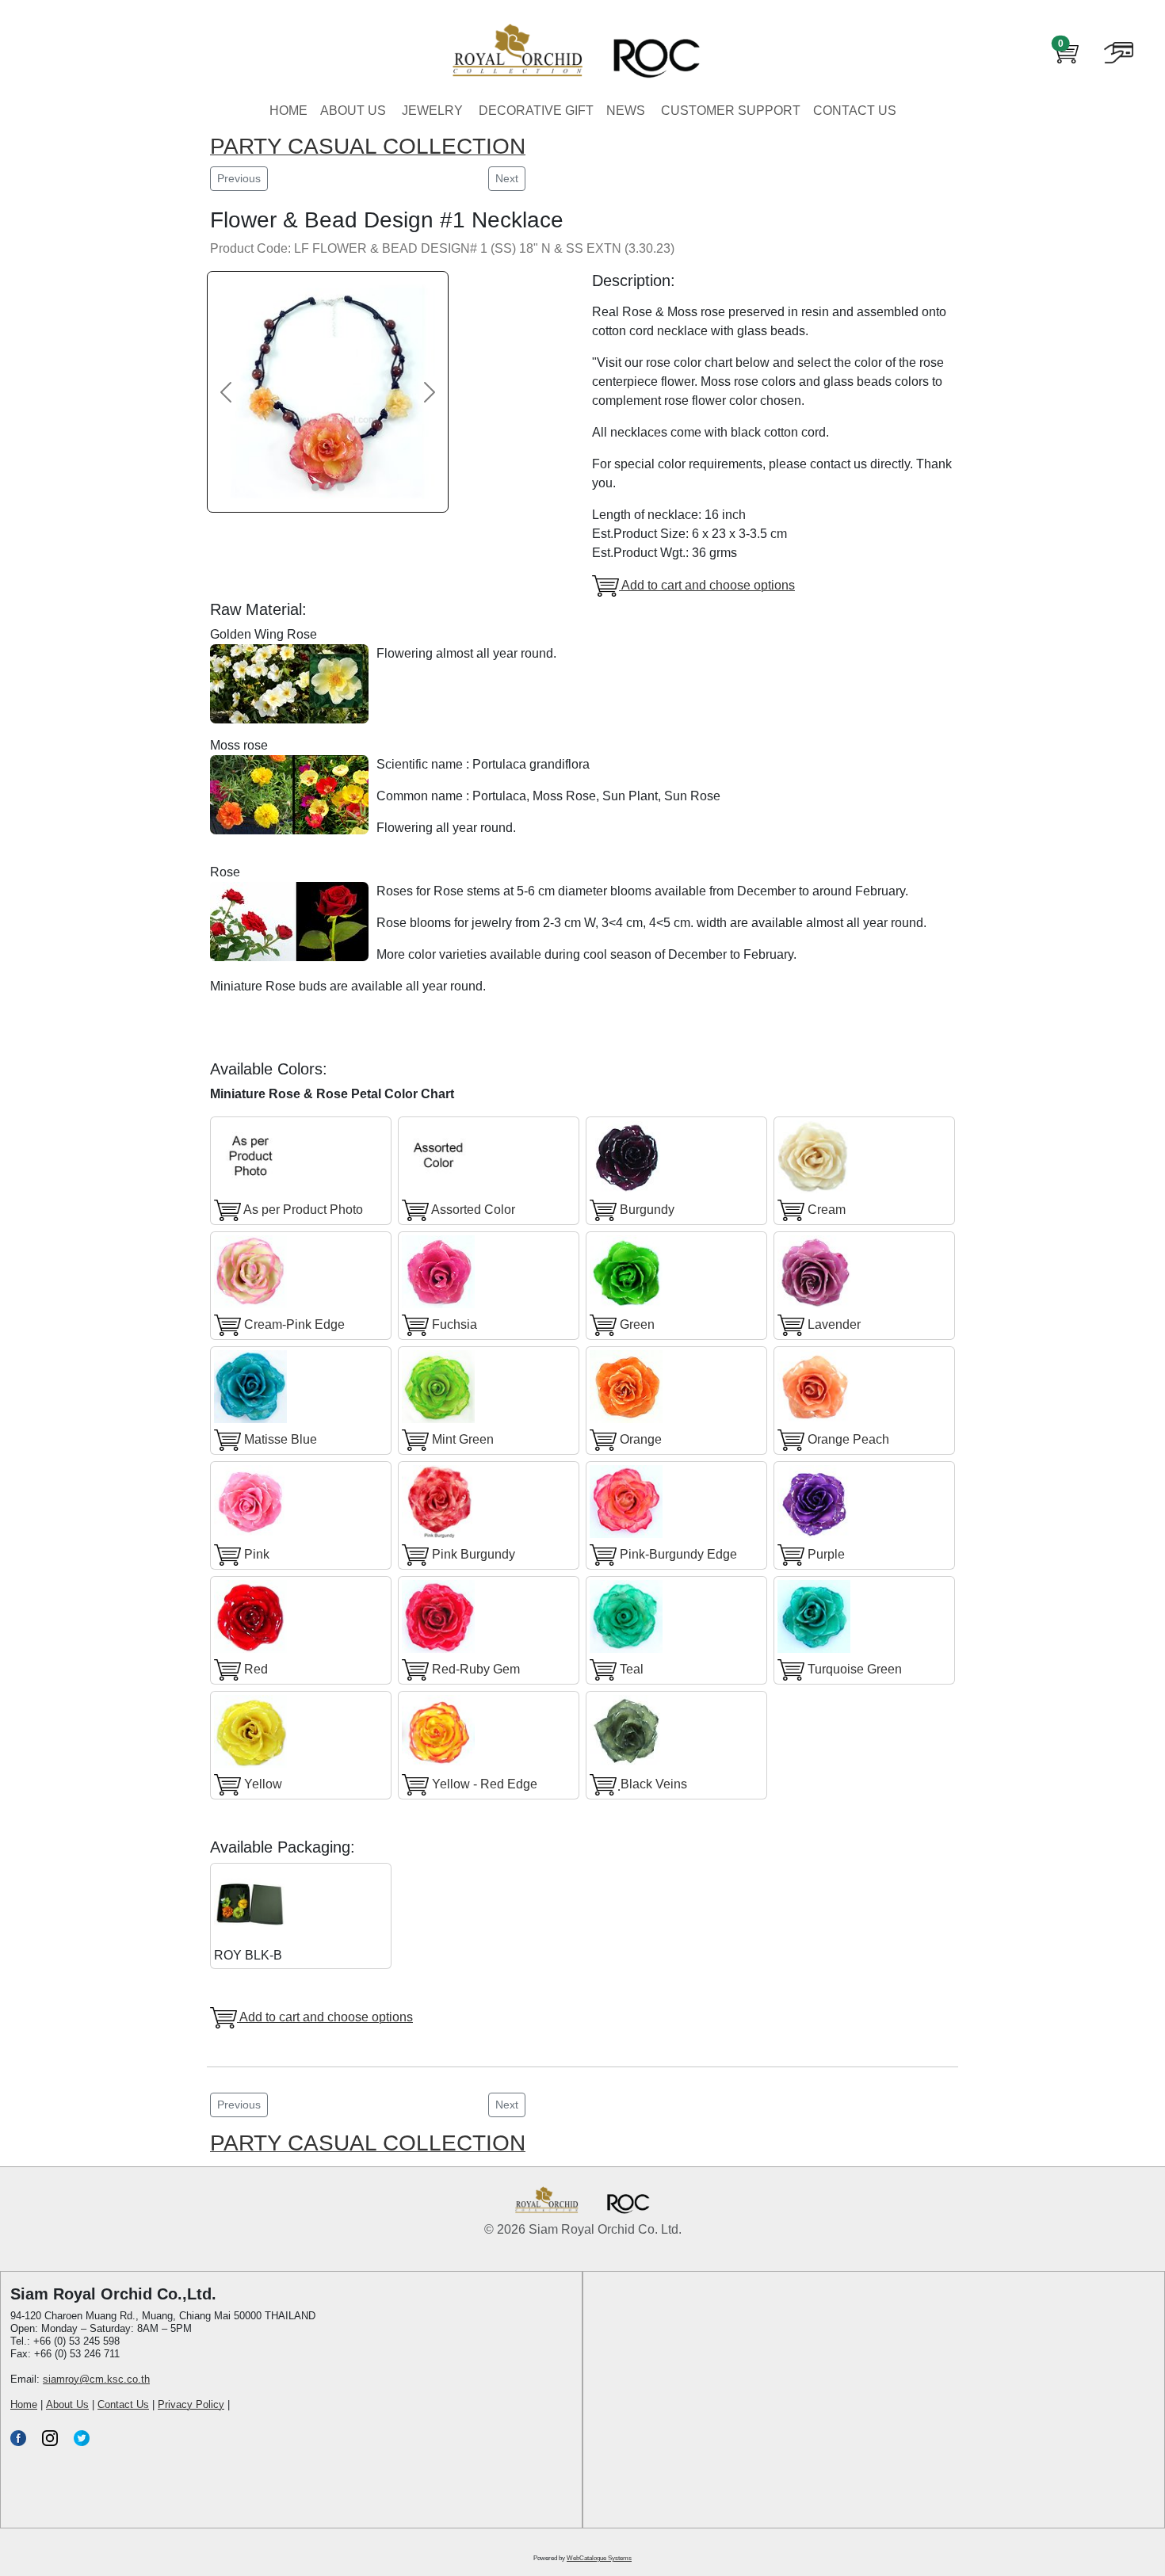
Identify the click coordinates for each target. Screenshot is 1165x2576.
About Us (67, 2404)
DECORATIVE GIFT (536, 111)
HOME (288, 111)
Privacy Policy (191, 2404)
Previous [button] (239, 178)
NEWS (626, 111)
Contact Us (123, 2404)
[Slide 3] (341, 487)
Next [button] (507, 178)
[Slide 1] (315, 487)
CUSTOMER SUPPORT (731, 111)
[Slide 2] (328, 487)
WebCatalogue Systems (599, 2558)
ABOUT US (353, 111)
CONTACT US (855, 111)
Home (24, 2404)
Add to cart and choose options (707, 585)
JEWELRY (432, 111)
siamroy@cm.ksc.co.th (96, 2379)
